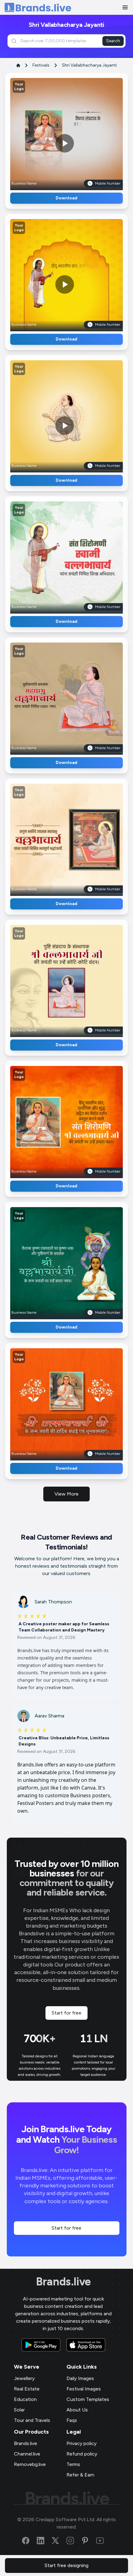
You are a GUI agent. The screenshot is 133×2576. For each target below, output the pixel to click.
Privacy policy (82, 2443)
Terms (73, 2464)
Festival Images (84, 2389)
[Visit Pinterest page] (89, 2541)
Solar (19, 2410)
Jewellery (24, 2378)
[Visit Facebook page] (29, 2541)
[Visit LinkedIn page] (44, 2541)
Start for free (66, 2013)
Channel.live (27, 2454)
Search (113, 41)
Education (25, 2399)
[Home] (38, 8)
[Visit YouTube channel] (104, 2541)
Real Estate (27, 2389)
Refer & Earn (80, 2475)
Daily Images (80, 2378)
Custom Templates (88, 2399)
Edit (53, 132)
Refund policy (82, 2454)
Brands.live (63, 2282)
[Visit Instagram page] (74, 2541)
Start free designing (66, 2565)
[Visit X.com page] (59, 2541)
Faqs (72, 2420)
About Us (77, 2410)
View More (66, 1494)
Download (66, 198)
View (77, 132)
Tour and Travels (32, 2420)
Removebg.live (30, 2464)
